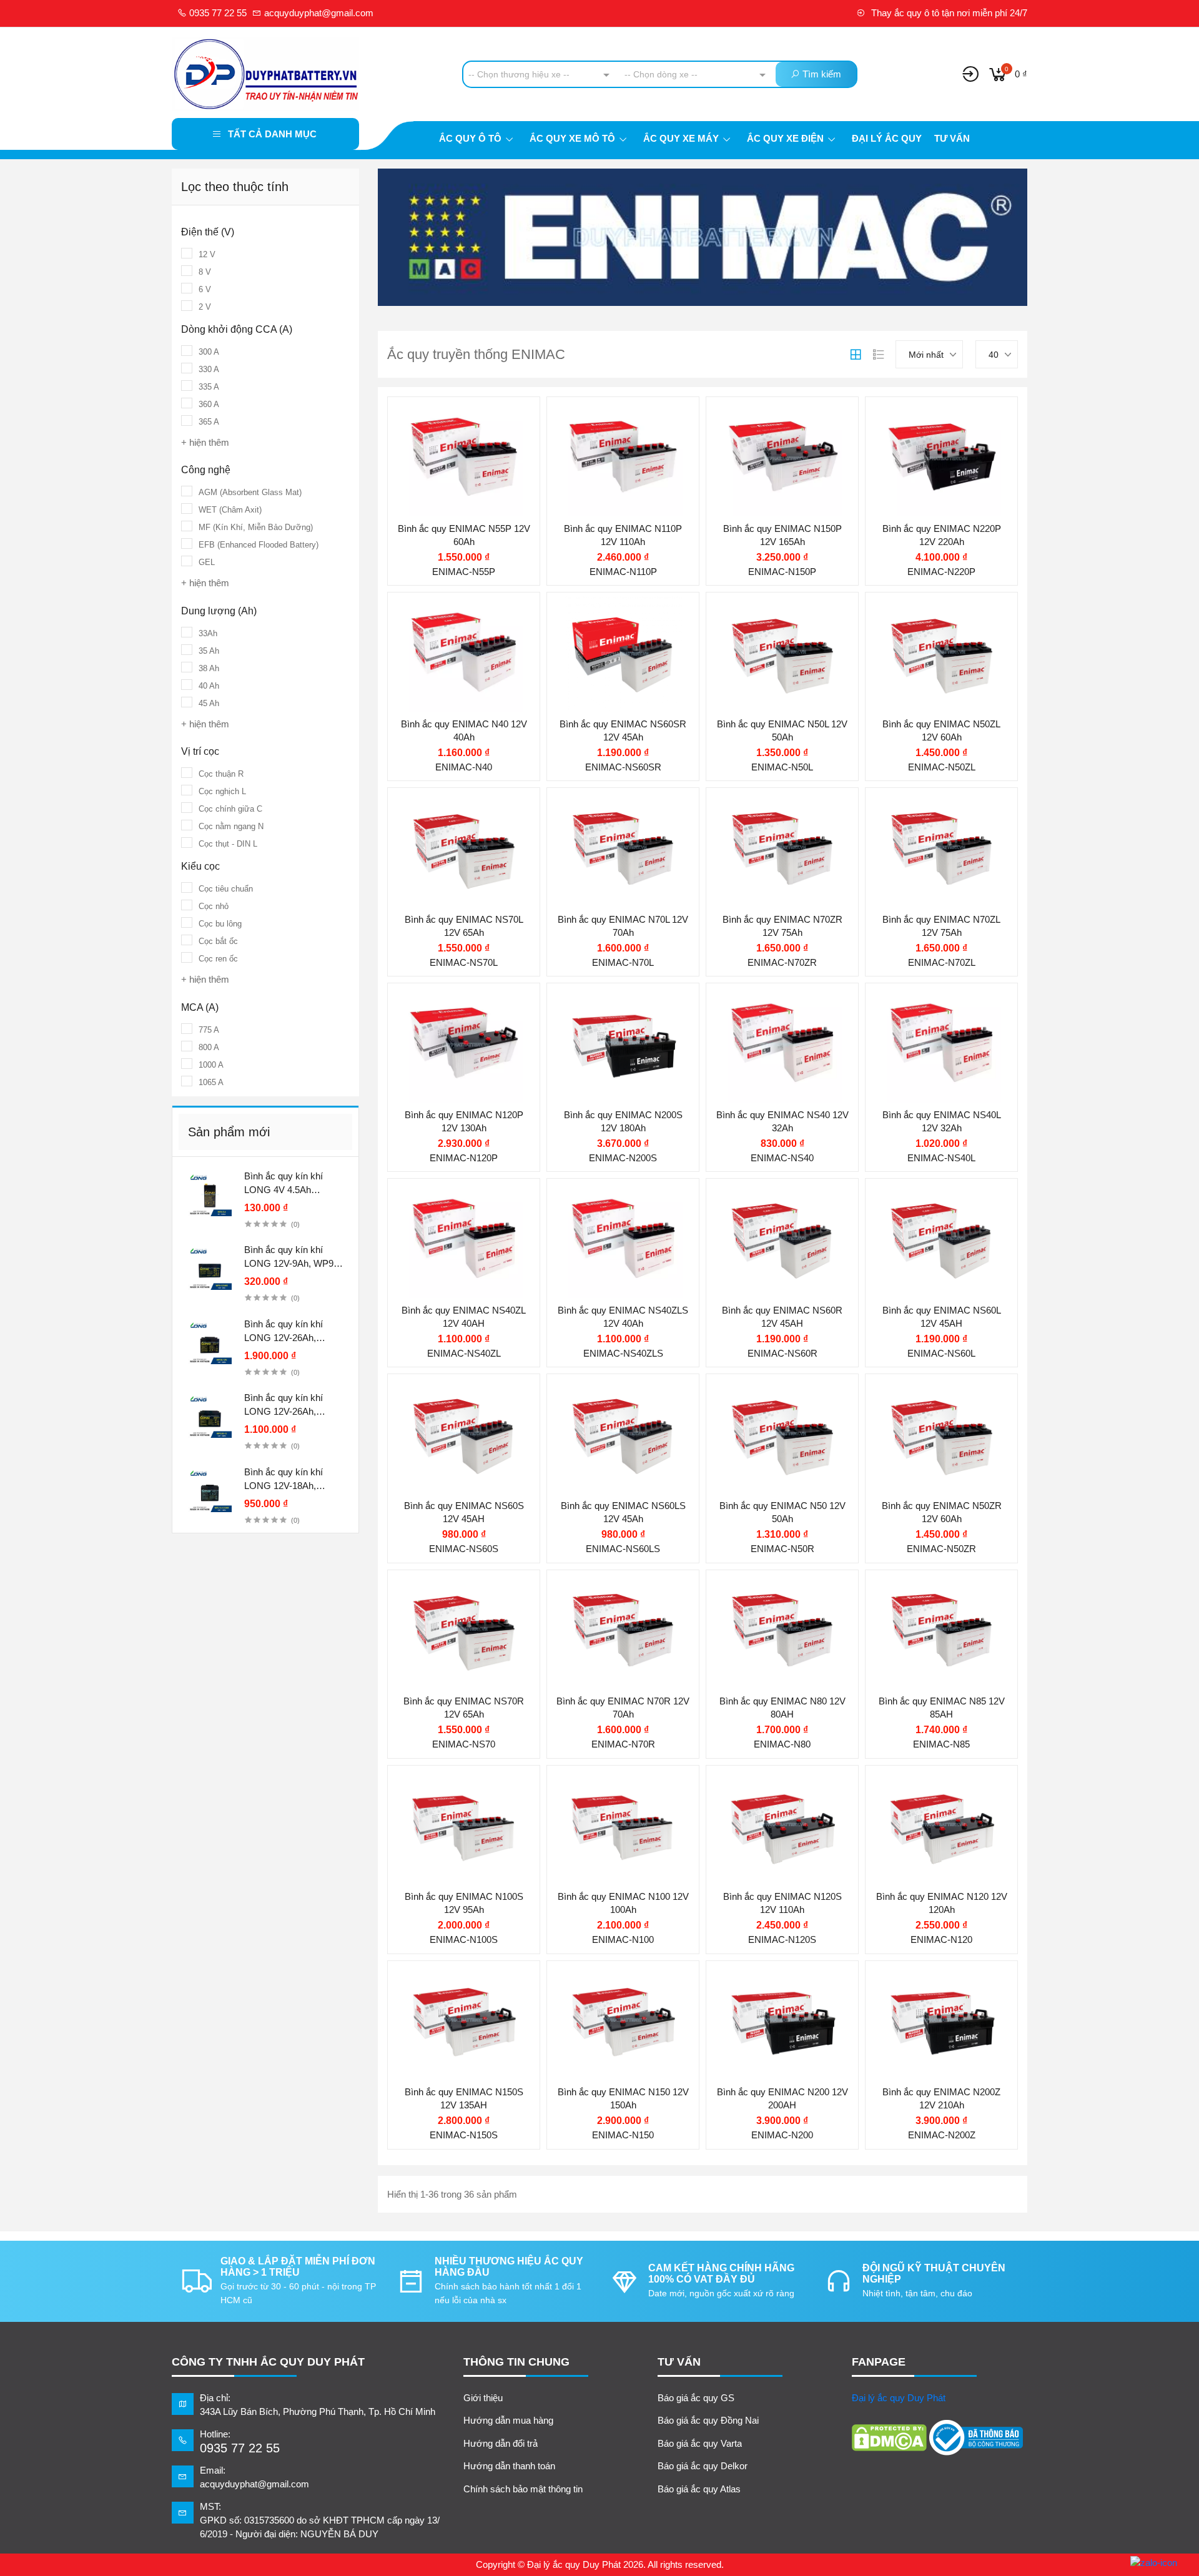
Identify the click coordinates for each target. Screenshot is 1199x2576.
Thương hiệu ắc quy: (456, 416)
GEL (207, 562)
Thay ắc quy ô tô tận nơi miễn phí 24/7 (948, 13)
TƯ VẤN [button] (679, 2362)
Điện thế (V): (439, 455)
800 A (209, 1047)
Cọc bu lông (220, 924)
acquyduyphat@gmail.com (318, 13)
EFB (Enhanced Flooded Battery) (259, 545)
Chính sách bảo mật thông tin (523, 2489)
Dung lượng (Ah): (449, 480)
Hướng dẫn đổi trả (501, 2443)
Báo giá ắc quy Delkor (703, 2466)
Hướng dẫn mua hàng (508, 2420)
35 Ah (209, 651)
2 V (205, 307)
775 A (209, 1030)
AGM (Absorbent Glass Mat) (250, 492)
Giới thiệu (483, 2398)
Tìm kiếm (821, 74)
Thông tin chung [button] (516, 2362)
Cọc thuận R (221, 774)
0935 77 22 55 (217, 13)
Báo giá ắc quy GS (696, 2398)
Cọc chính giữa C (230, 809)
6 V (205, 289)
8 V (205, 272)
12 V (207, 254)
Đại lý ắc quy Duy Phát (899, 2398)
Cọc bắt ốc (218, 941)
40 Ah (209, 686)
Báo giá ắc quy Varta (700, 2443)
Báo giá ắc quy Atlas (699, 2489)
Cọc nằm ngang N (231, 826)
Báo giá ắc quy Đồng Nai (708, 2420)
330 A (209, 369)
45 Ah (209, 703)
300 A (209, 352)
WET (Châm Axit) (230, 510)
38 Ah (209, 668)
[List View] (879, 355)
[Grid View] (856, 355)
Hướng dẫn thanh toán (509, 2466)
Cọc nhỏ (214, 906)
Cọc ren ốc (218, 959)
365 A (209, 422)
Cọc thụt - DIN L (228, 844)
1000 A (211, 1065)
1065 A (211, 1082)
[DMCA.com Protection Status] (889, 2438)
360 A (209, 404)
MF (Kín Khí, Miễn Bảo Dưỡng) (256, 527)
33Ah (208, 633)
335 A (209, 387)
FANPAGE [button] (879, 2362)
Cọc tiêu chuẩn (226, 889)
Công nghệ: (437, 1652)
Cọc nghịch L (222, 791)
